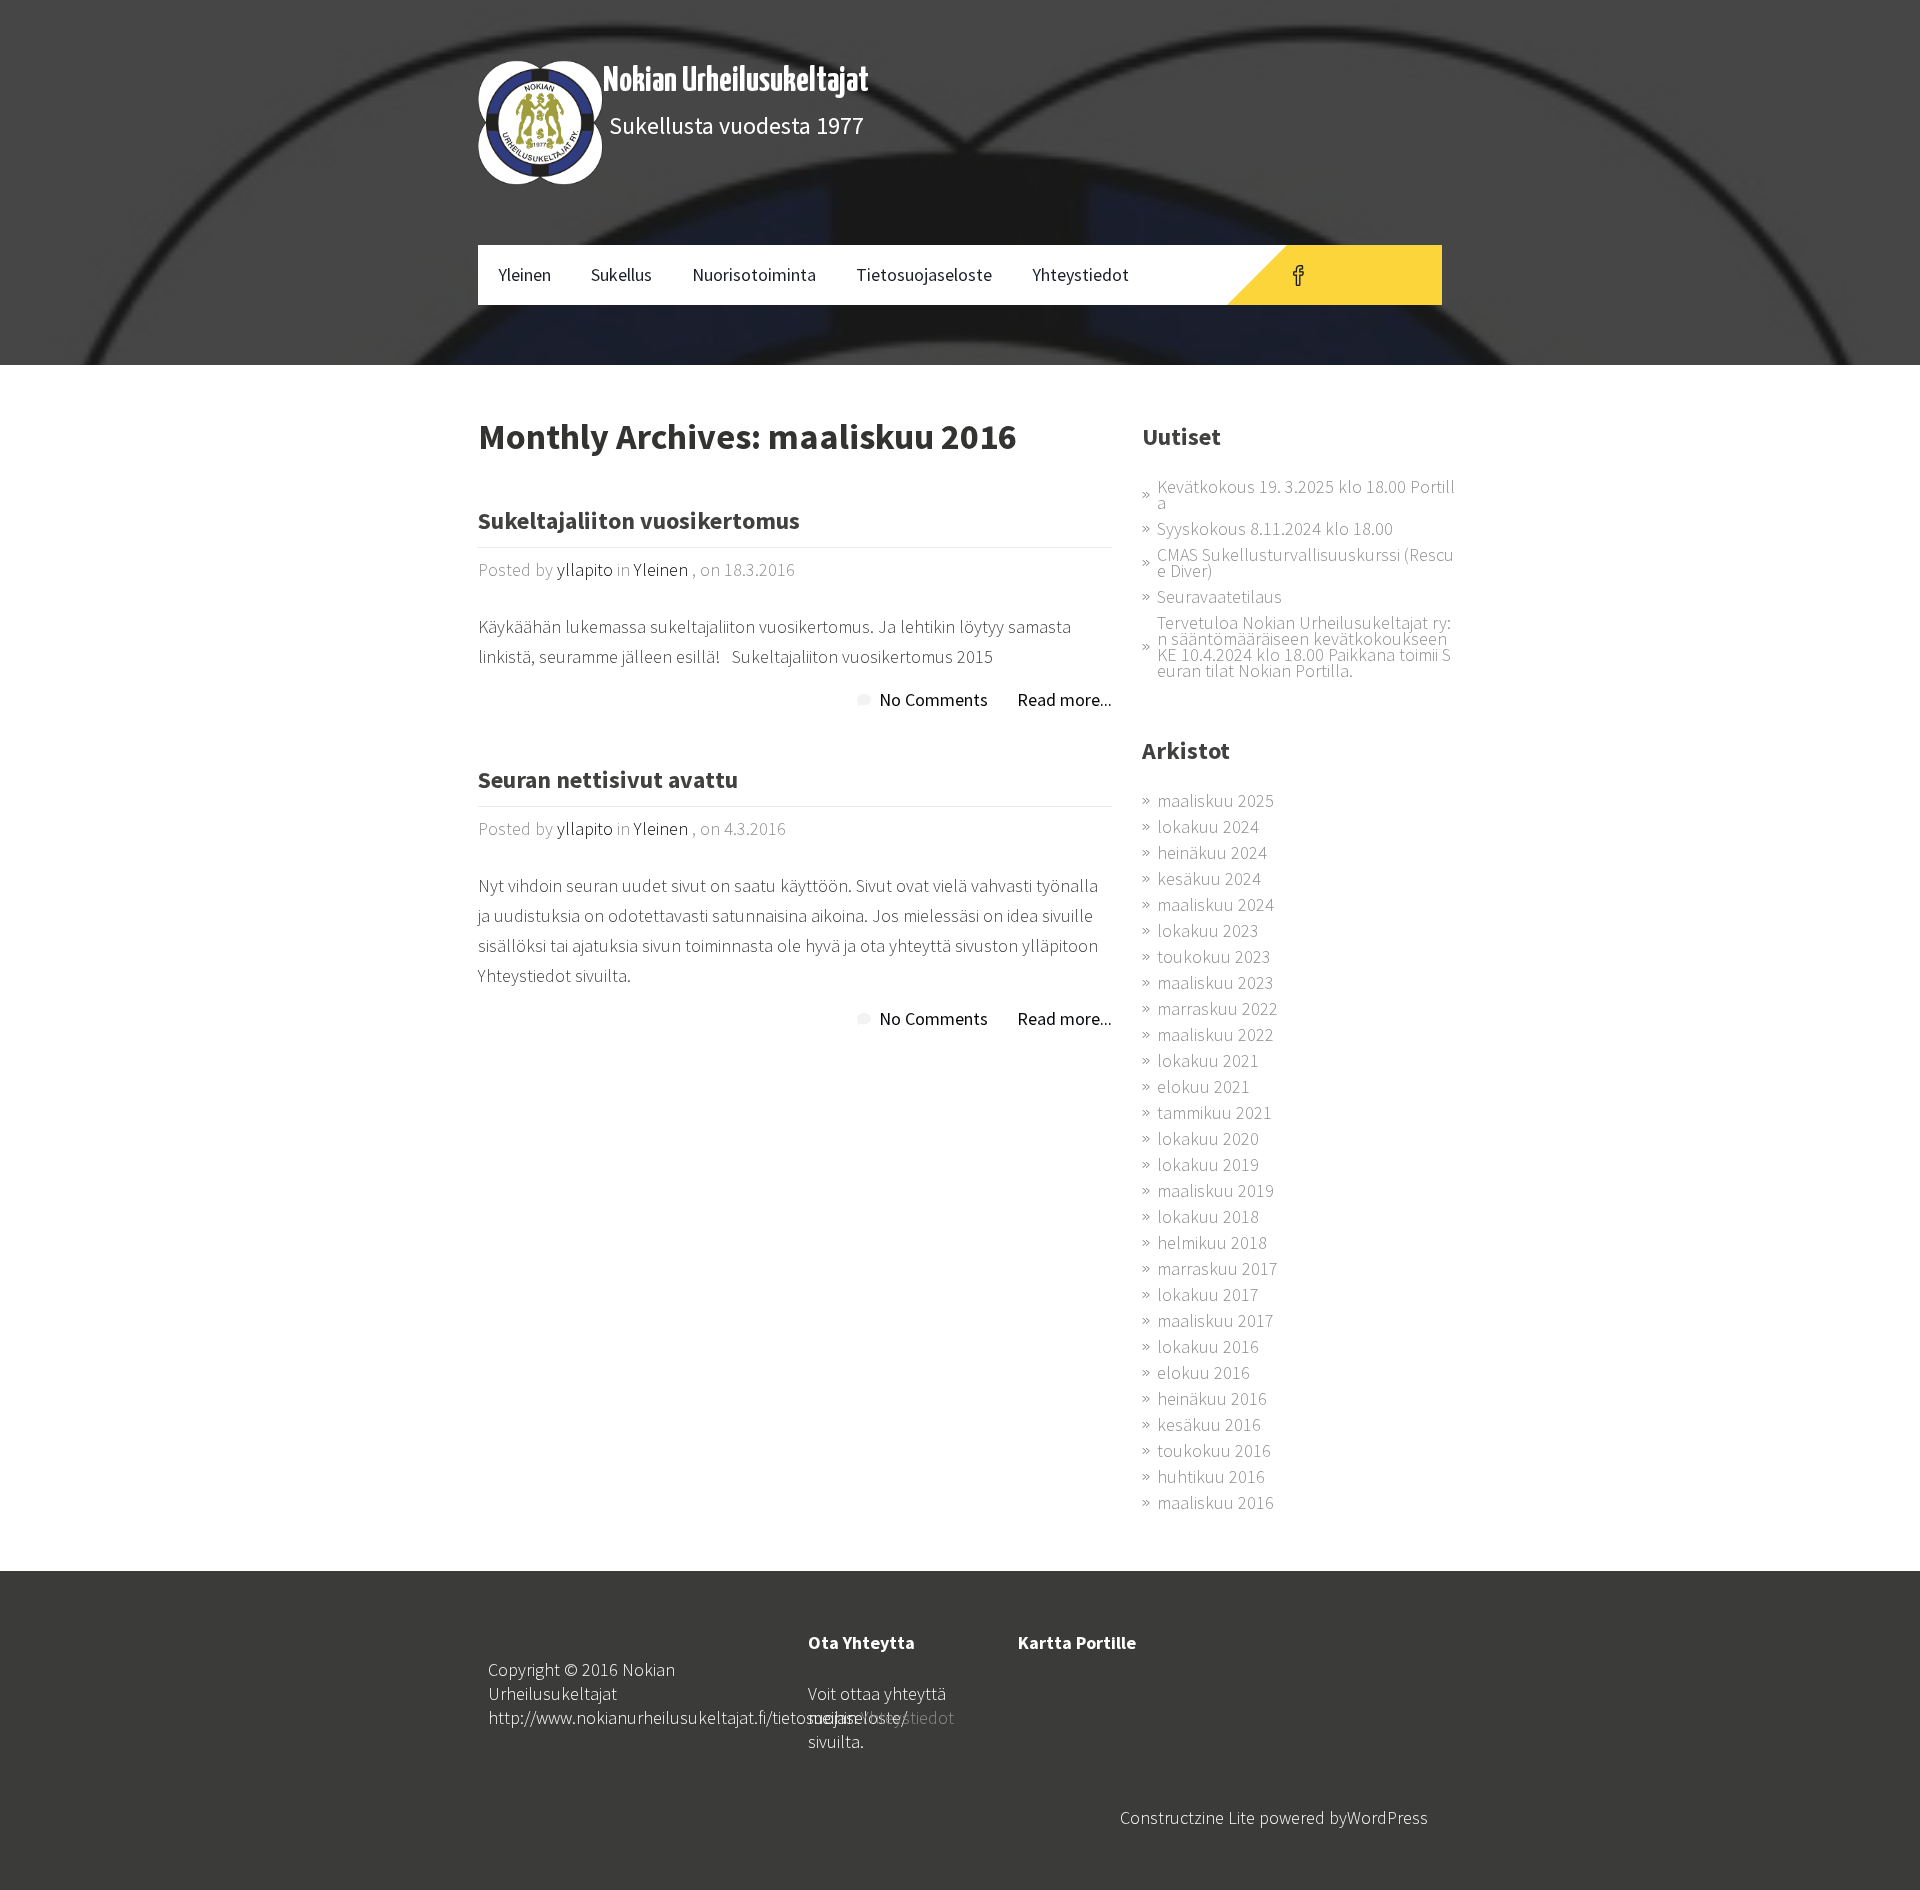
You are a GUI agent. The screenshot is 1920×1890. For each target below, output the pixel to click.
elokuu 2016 (1203, 1372)
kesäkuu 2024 (1209, 878)
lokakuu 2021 (1208, 1060)
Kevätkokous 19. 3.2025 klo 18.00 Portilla (1306, 494)
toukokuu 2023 (1214, 956)
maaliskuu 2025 (1215, 800)
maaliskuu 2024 (1215, 904)
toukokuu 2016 (1214, 1450)
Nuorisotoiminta (754, 274)
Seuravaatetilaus (1219, 596)
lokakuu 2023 (1208, 930)
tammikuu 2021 (1214, 1112)
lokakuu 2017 (1208, 1294)
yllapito (585, 569)
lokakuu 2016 (1208, 1346)
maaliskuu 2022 (1215, 1034)
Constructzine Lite (1189, 1817)
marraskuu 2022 (1217, 1008)
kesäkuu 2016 (1209, 1424)
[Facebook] (1298, 275)
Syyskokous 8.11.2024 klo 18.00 (1275, 528)
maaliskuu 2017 (1215, 1320)
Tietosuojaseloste (924, 274)
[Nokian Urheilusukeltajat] (540, 122)
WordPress (1387, 1817)
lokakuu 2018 (1208, 1216)
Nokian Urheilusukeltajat (736, 81)
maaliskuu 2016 (1215, 1502)
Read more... (1064, 699)
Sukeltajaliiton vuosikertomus (639, 522)
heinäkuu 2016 (1212, 1398)
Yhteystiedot (1080, 274)
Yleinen (524, 274)
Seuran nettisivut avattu (608, 781)
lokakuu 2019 (1208, 1164)
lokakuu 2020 (1208, 1138)
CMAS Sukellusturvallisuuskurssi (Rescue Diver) (1305, 562)
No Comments (933, 699)
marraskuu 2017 (1217, 1268)
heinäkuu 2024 (1212, 852)
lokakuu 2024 (1208, 826)
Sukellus (621, 274)
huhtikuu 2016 (1211, 1476)
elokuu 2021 (1203, 1086)
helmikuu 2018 (1212, 1242)
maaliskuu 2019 (1215, 1190)
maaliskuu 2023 (1215, 982)
